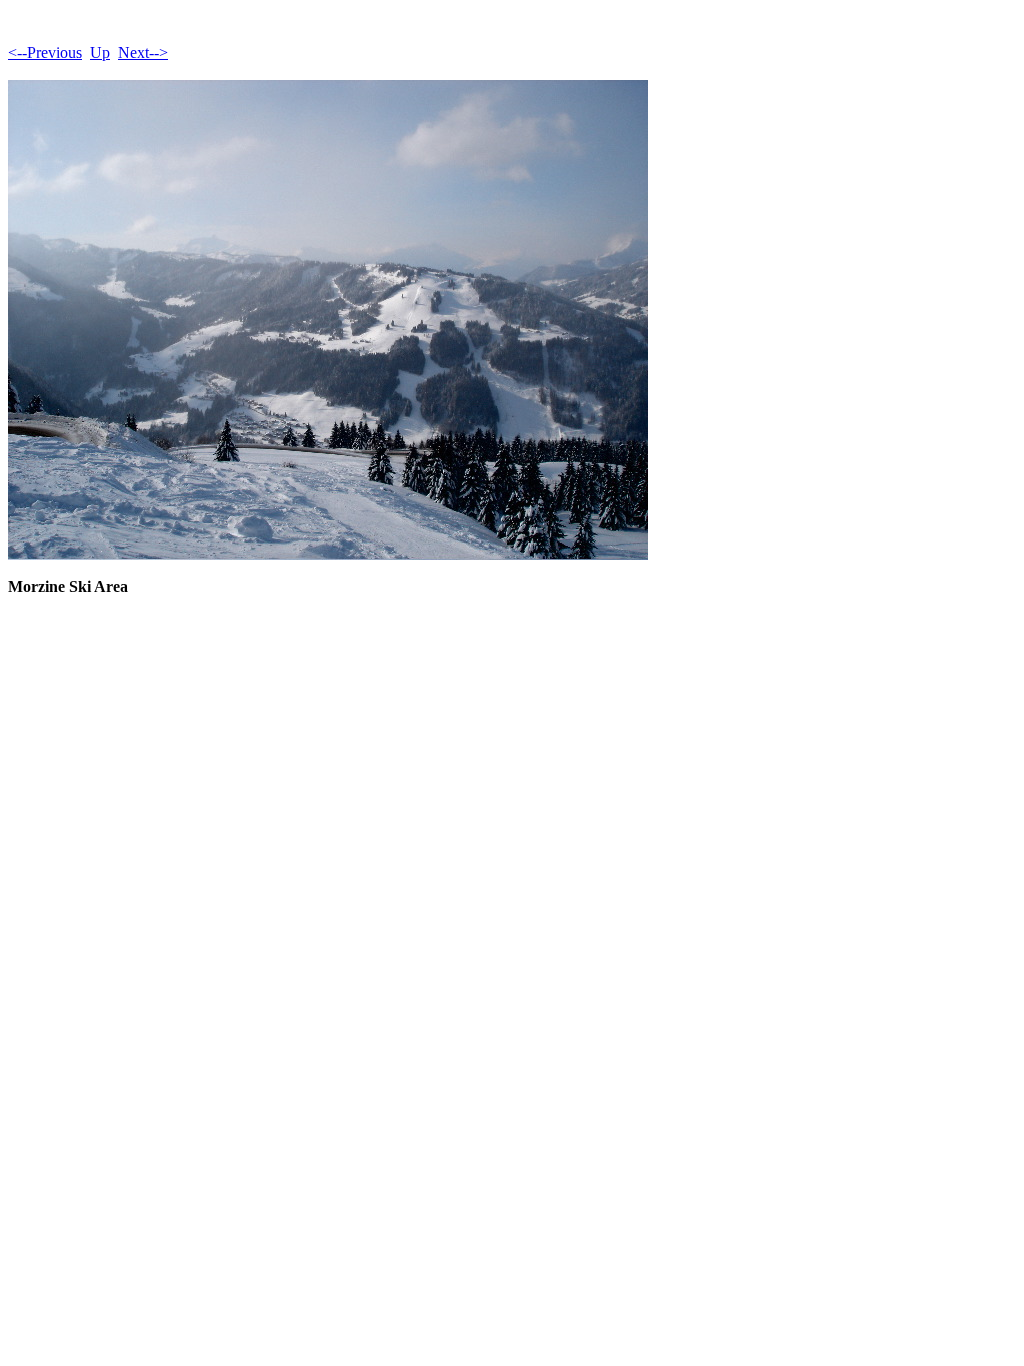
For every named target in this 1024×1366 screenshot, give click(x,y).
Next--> (143, 52)
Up (100, 52)
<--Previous (45, 52)
